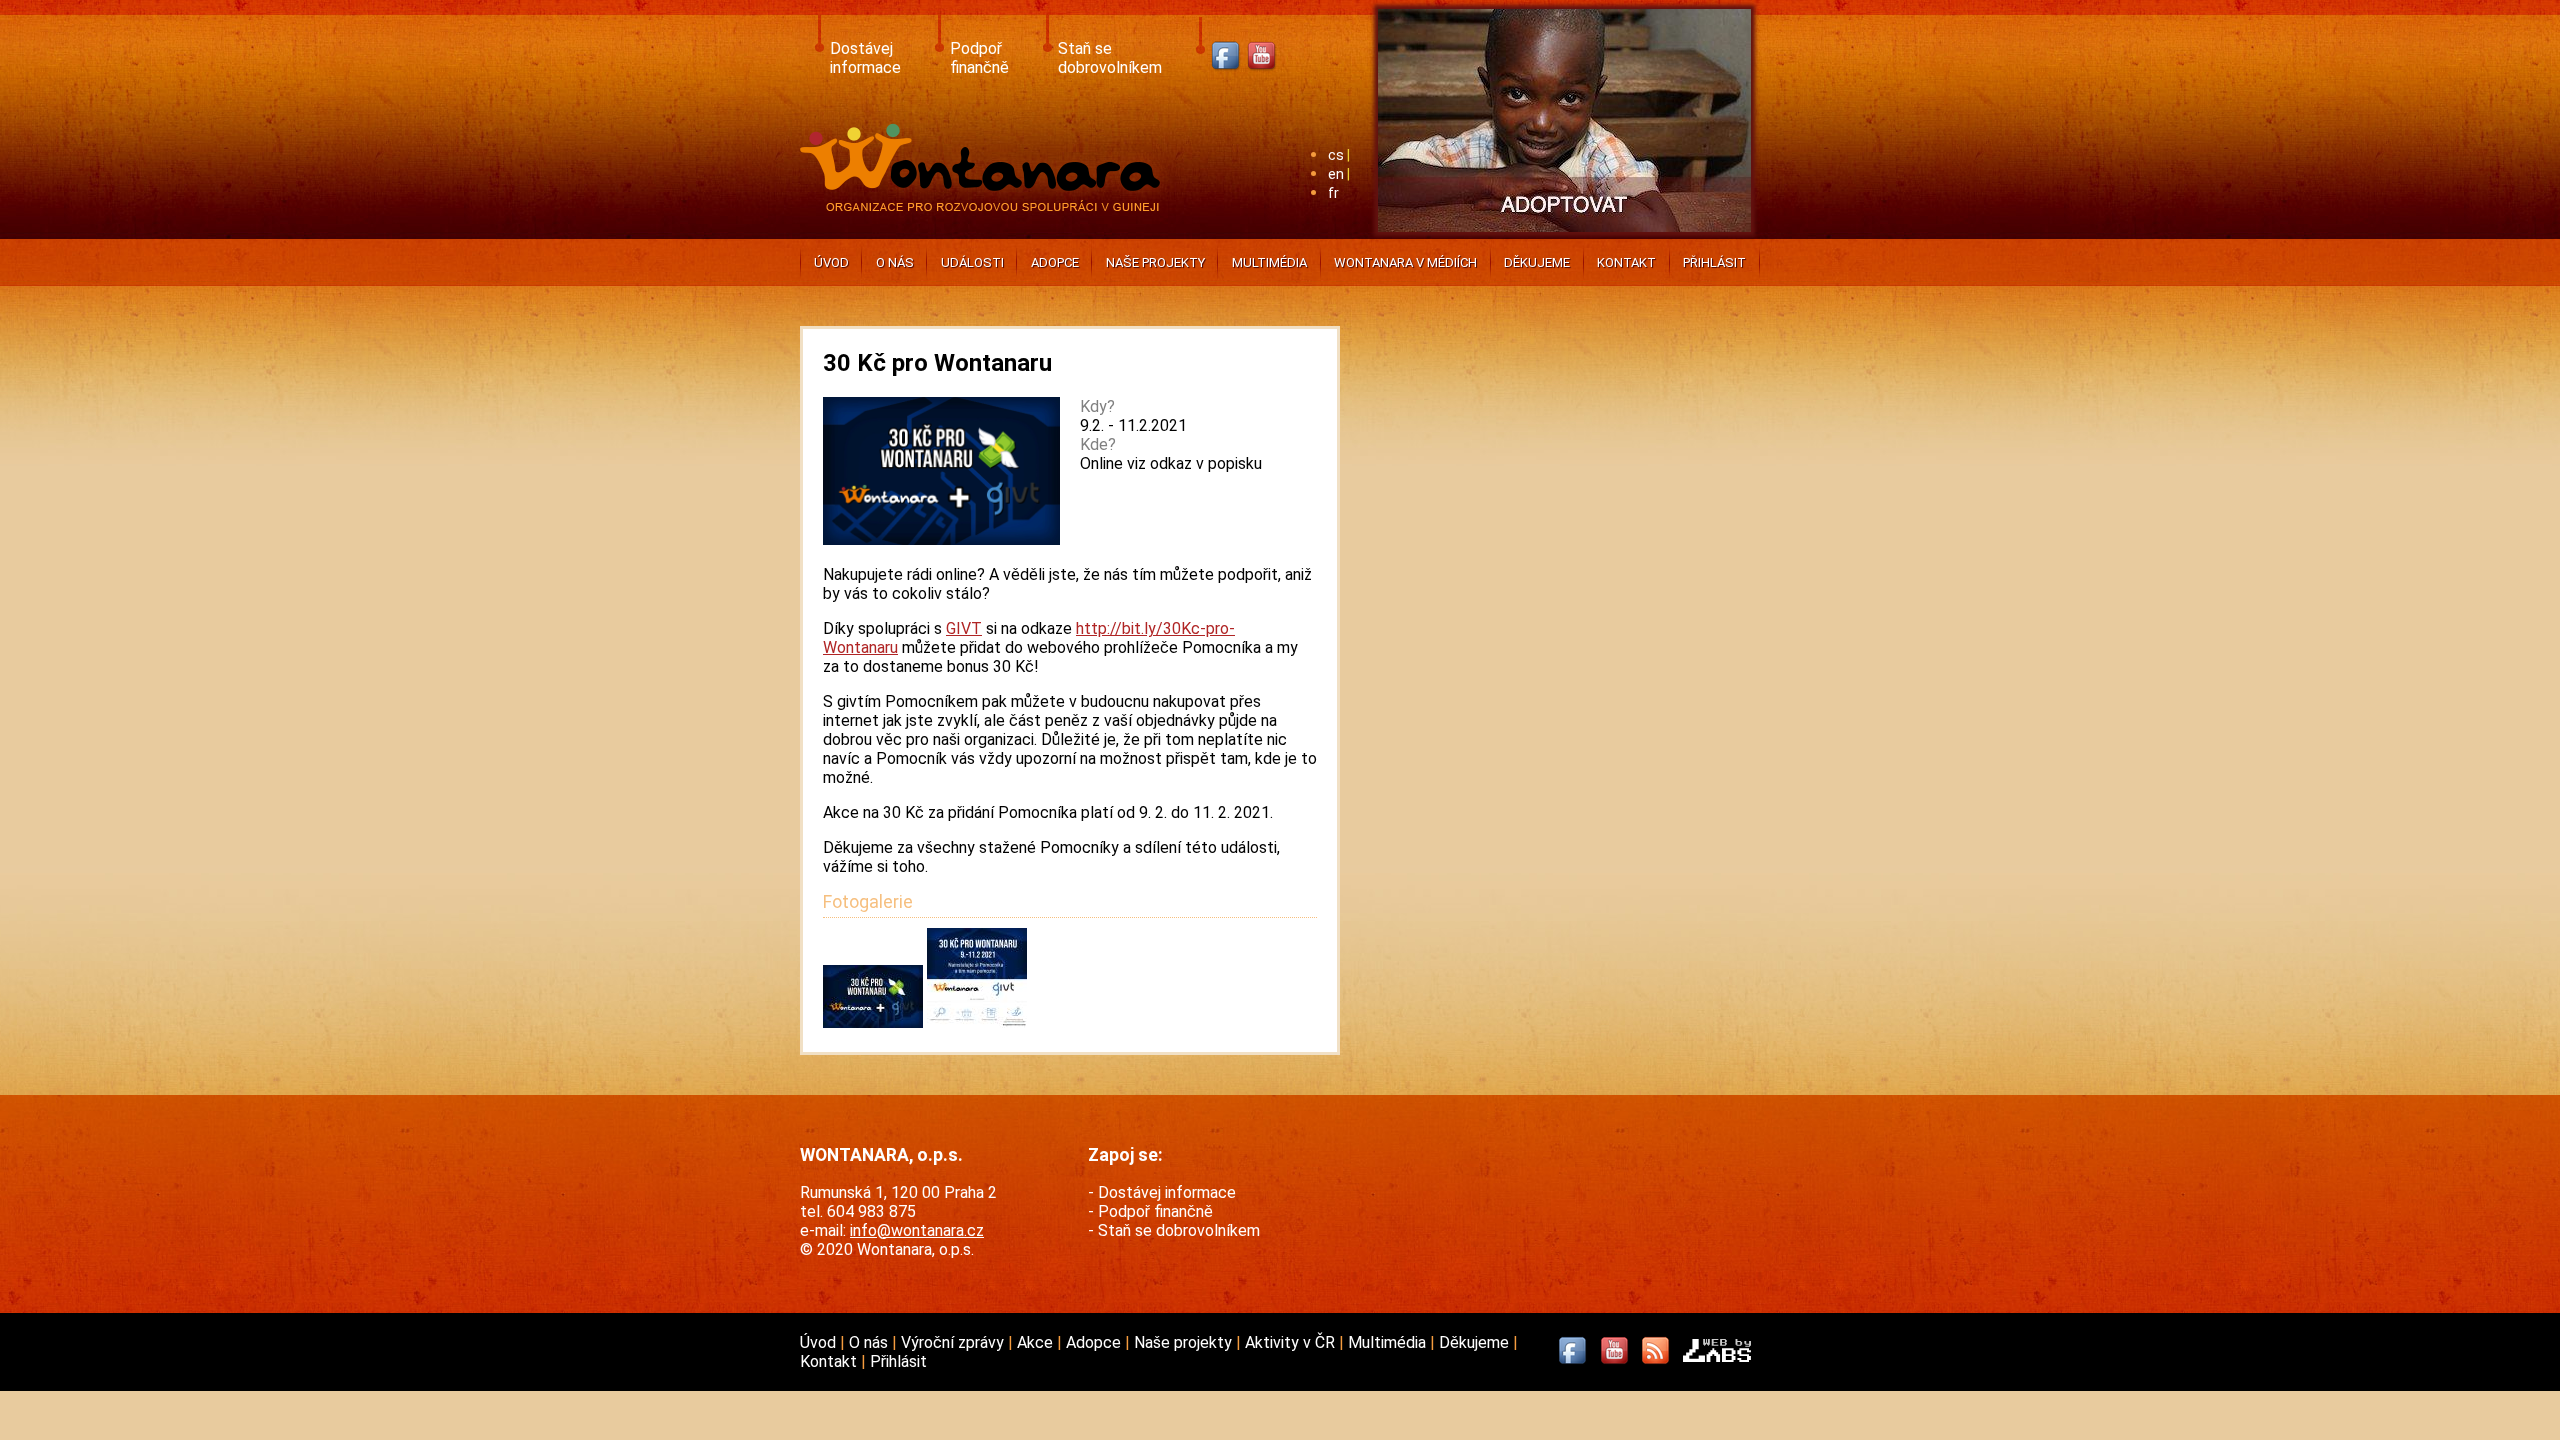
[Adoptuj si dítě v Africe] (1564, 235)
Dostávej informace (865, 58)
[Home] (984, 205)
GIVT (964, 628)
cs (1336, 155)
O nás (895, 262)
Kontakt (1626, 262)
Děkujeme (1537, 262)
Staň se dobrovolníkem (1110, 58)
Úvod (831, 262)
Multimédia (1269, 262)
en (1336, 174)
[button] (875, 1022)
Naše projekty (1155, 262)
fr (1333, 193)
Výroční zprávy (954, 1342)
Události (972, 262)
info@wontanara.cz (917, 1230)
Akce (1037, 1342)
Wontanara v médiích (1405, 262)
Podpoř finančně (979, 58)
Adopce (1055, 262)
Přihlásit (1714, 262)
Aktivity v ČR (1292, 1342)
